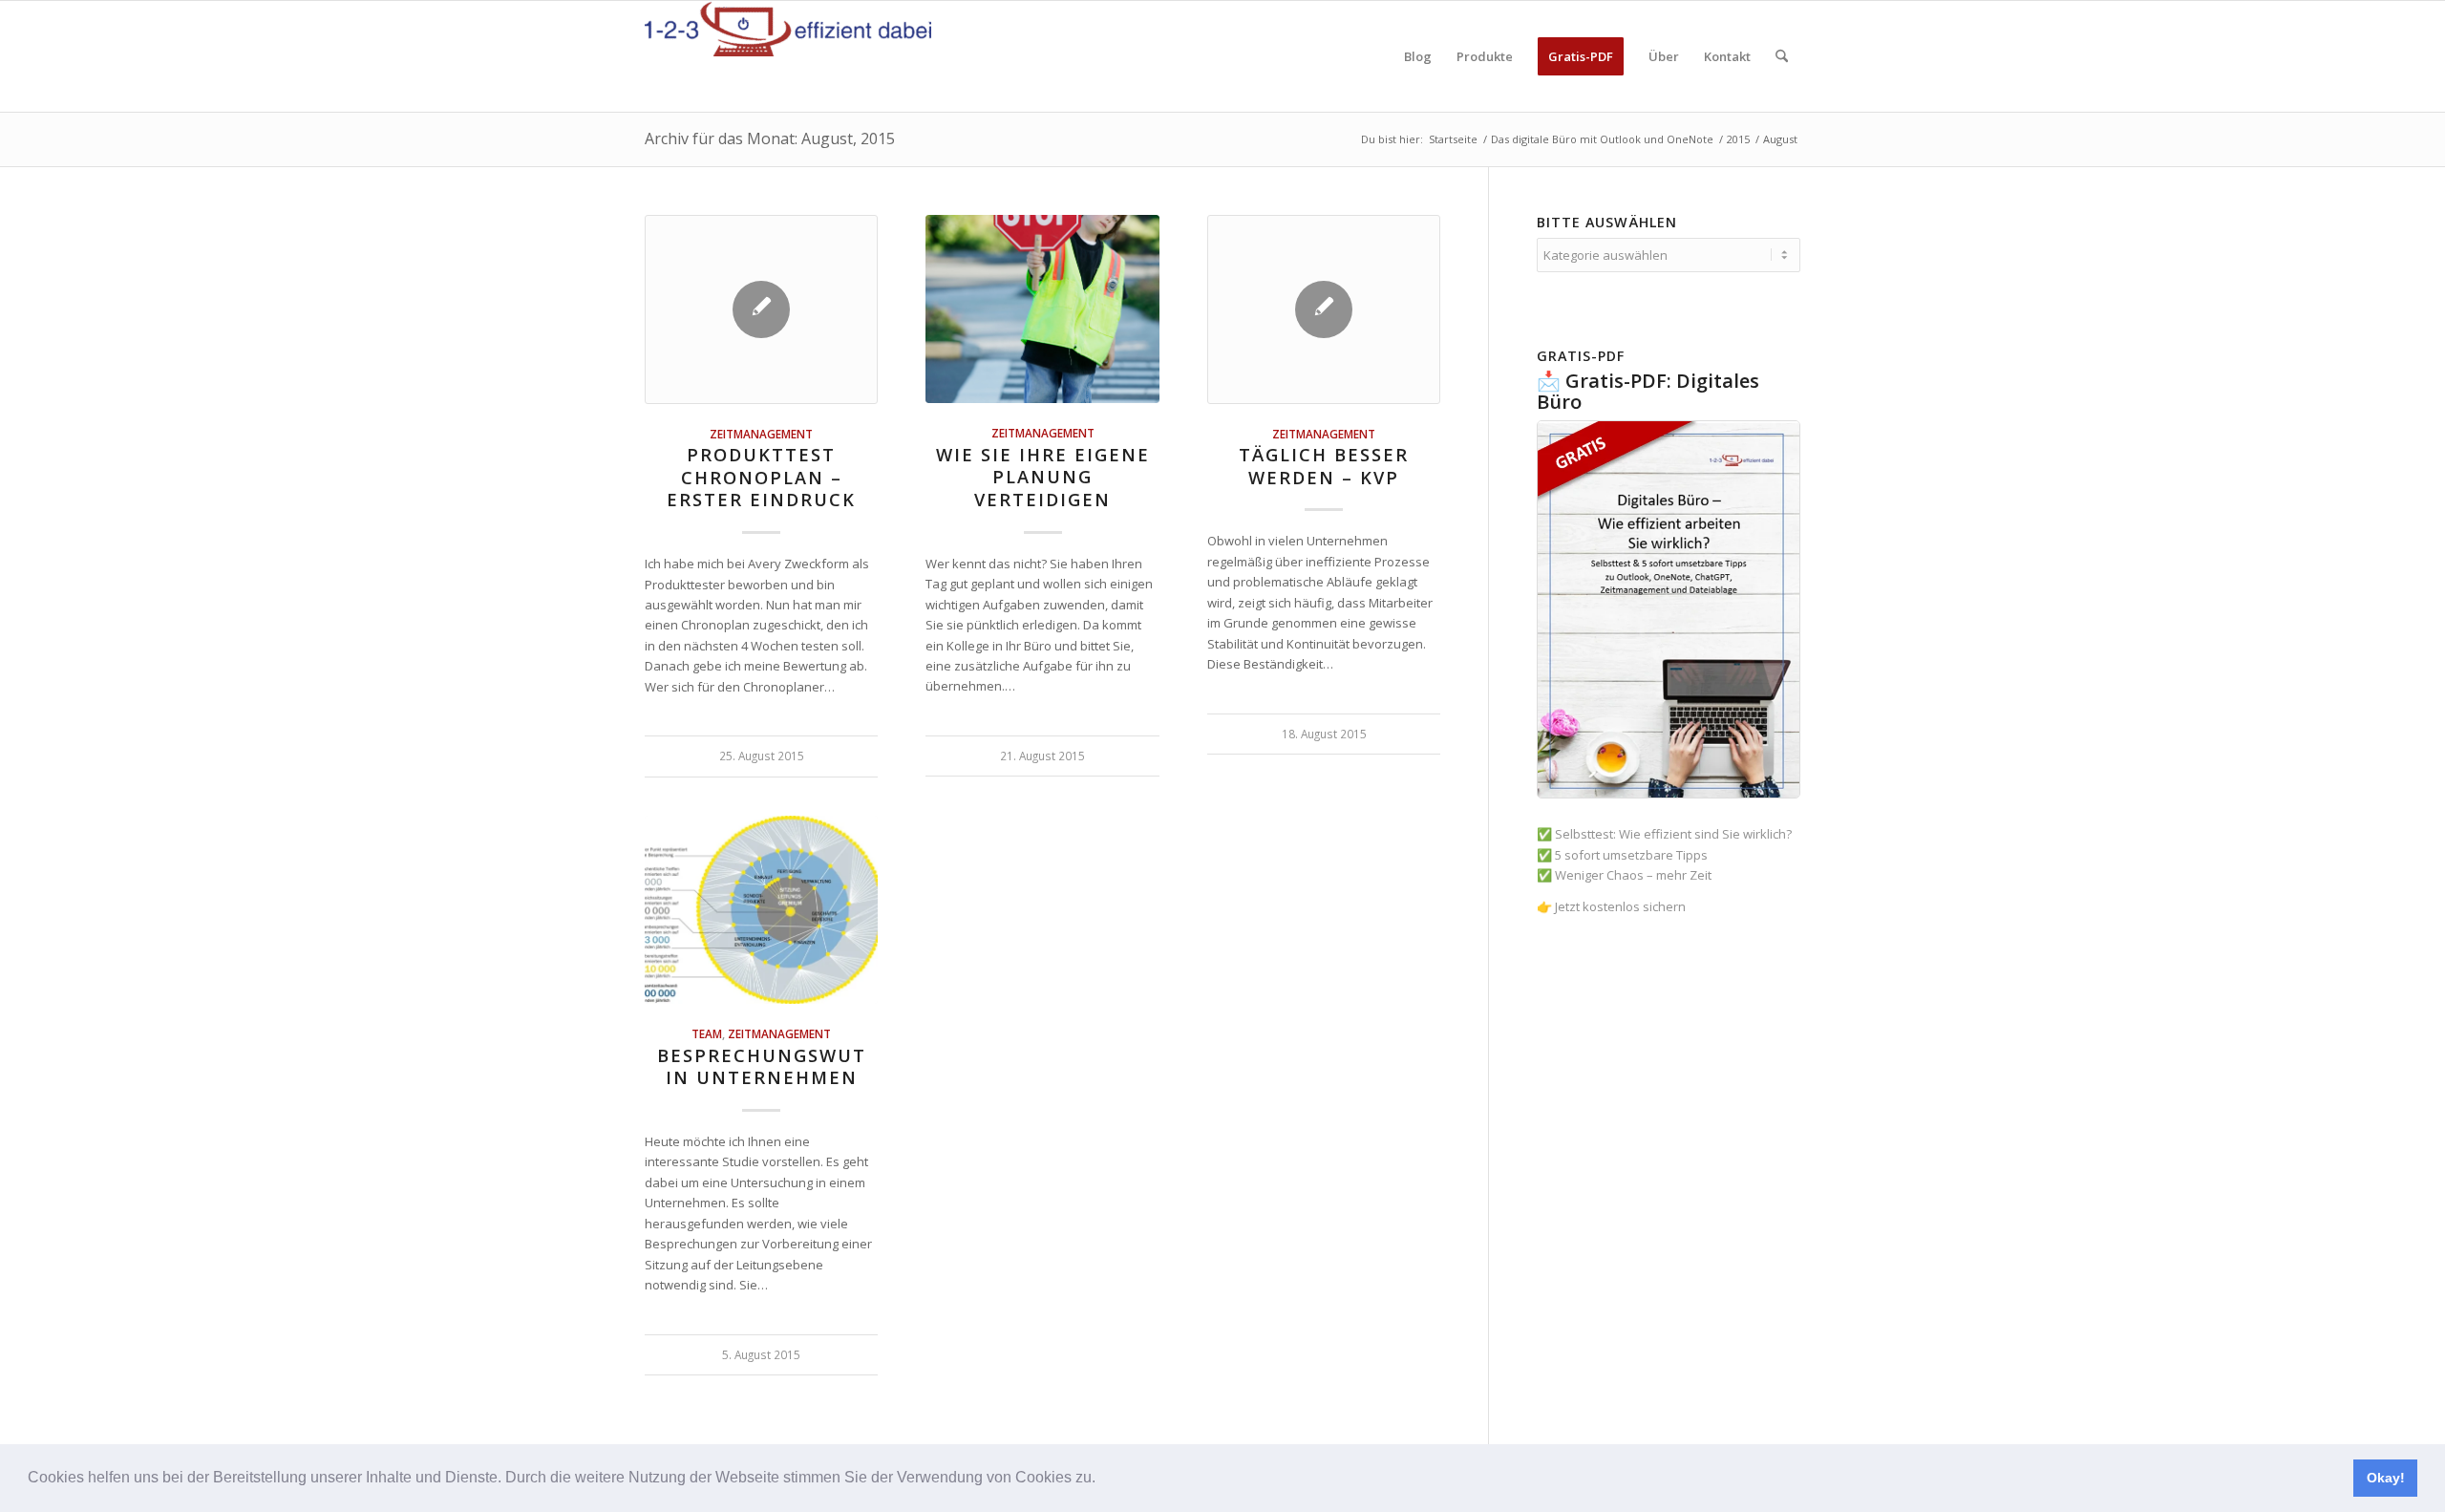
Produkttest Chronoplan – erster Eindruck (761, 477)
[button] (1102, 1480)
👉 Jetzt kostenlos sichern (1611, 906)
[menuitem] (1418, 56)
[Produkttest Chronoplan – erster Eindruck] (761, 309)
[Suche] (1782, 56)
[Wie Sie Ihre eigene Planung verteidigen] (1042, 309)
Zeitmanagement (761, 434)
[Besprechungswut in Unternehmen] (761, 910)
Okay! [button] (2386, 1478)
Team (707, 1033)
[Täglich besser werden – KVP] (1324, 309)
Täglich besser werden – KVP (1324, 466)
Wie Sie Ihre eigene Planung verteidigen (1043, 477)
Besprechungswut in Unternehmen (762, 1067)
